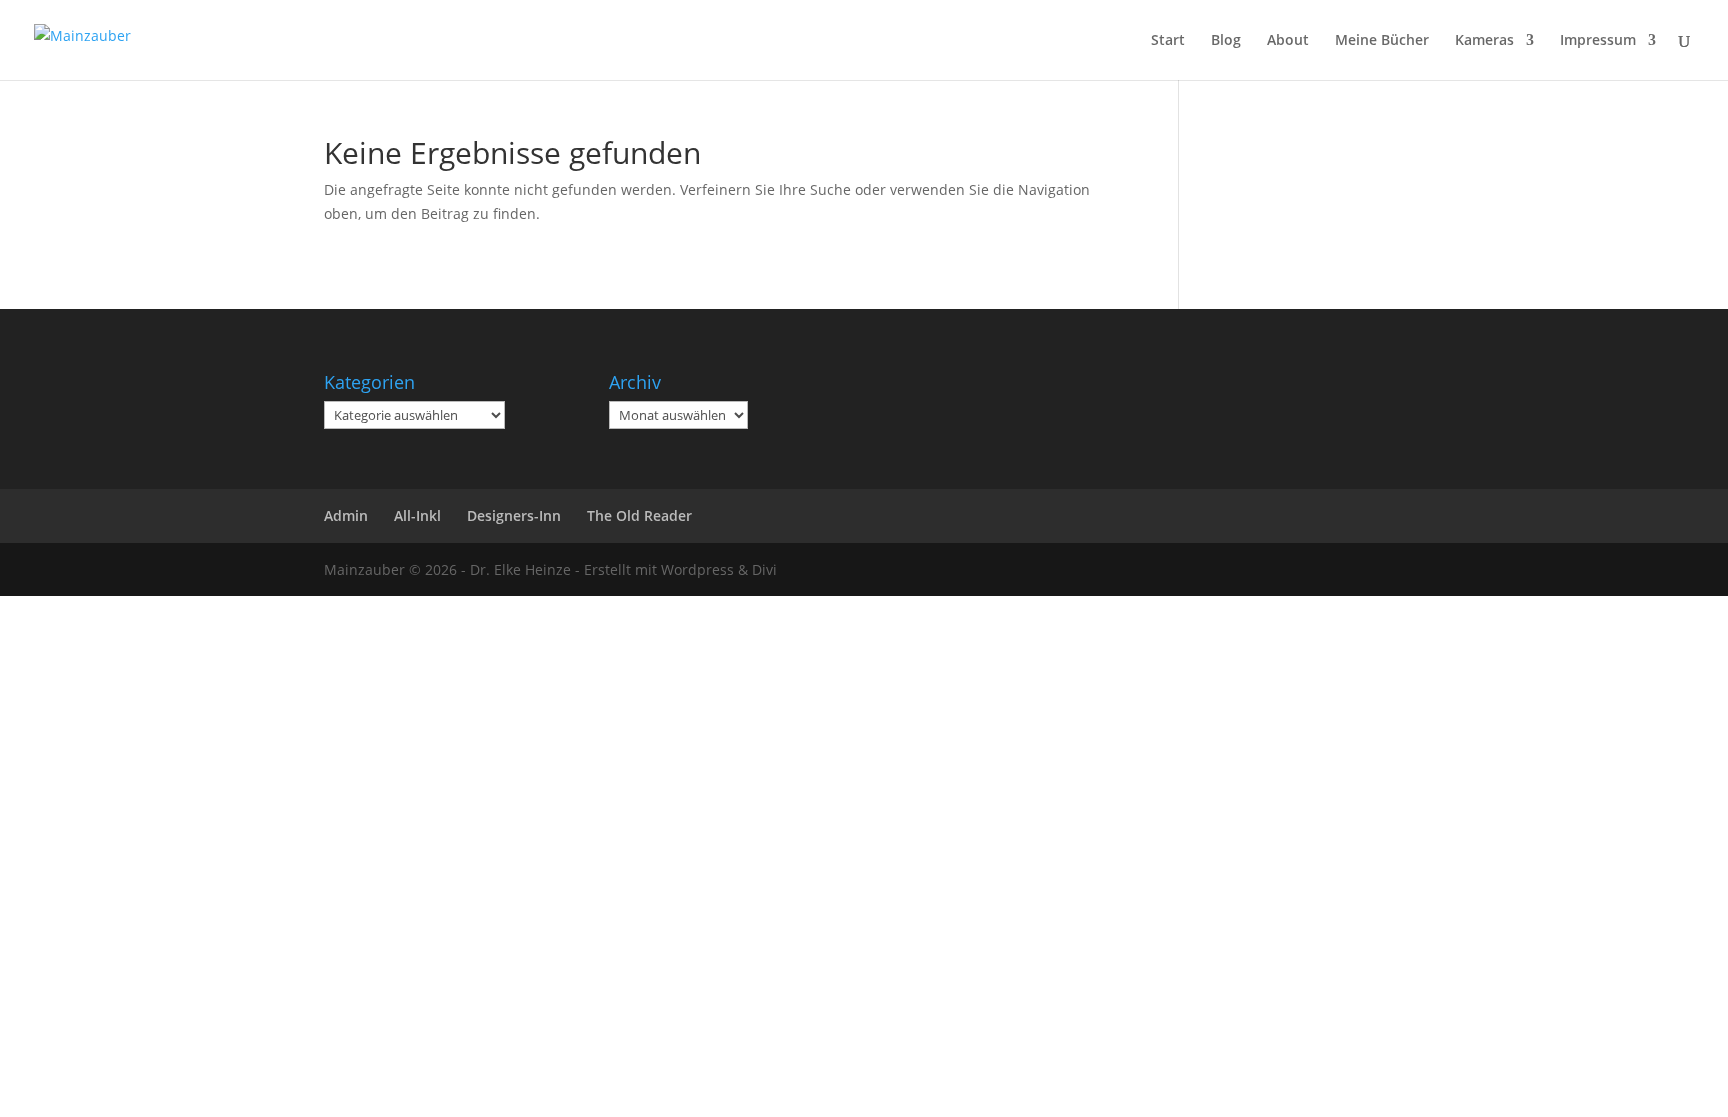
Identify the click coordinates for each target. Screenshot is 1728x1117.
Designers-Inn (514, 515)
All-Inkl (417, 515)
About (1288, 41)
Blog (1226, 41)
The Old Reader (639, 515)
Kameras (1484, 41)
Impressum (1598, 41)
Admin (346, 515)
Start (1168, 41)
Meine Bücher (1382, 41)
